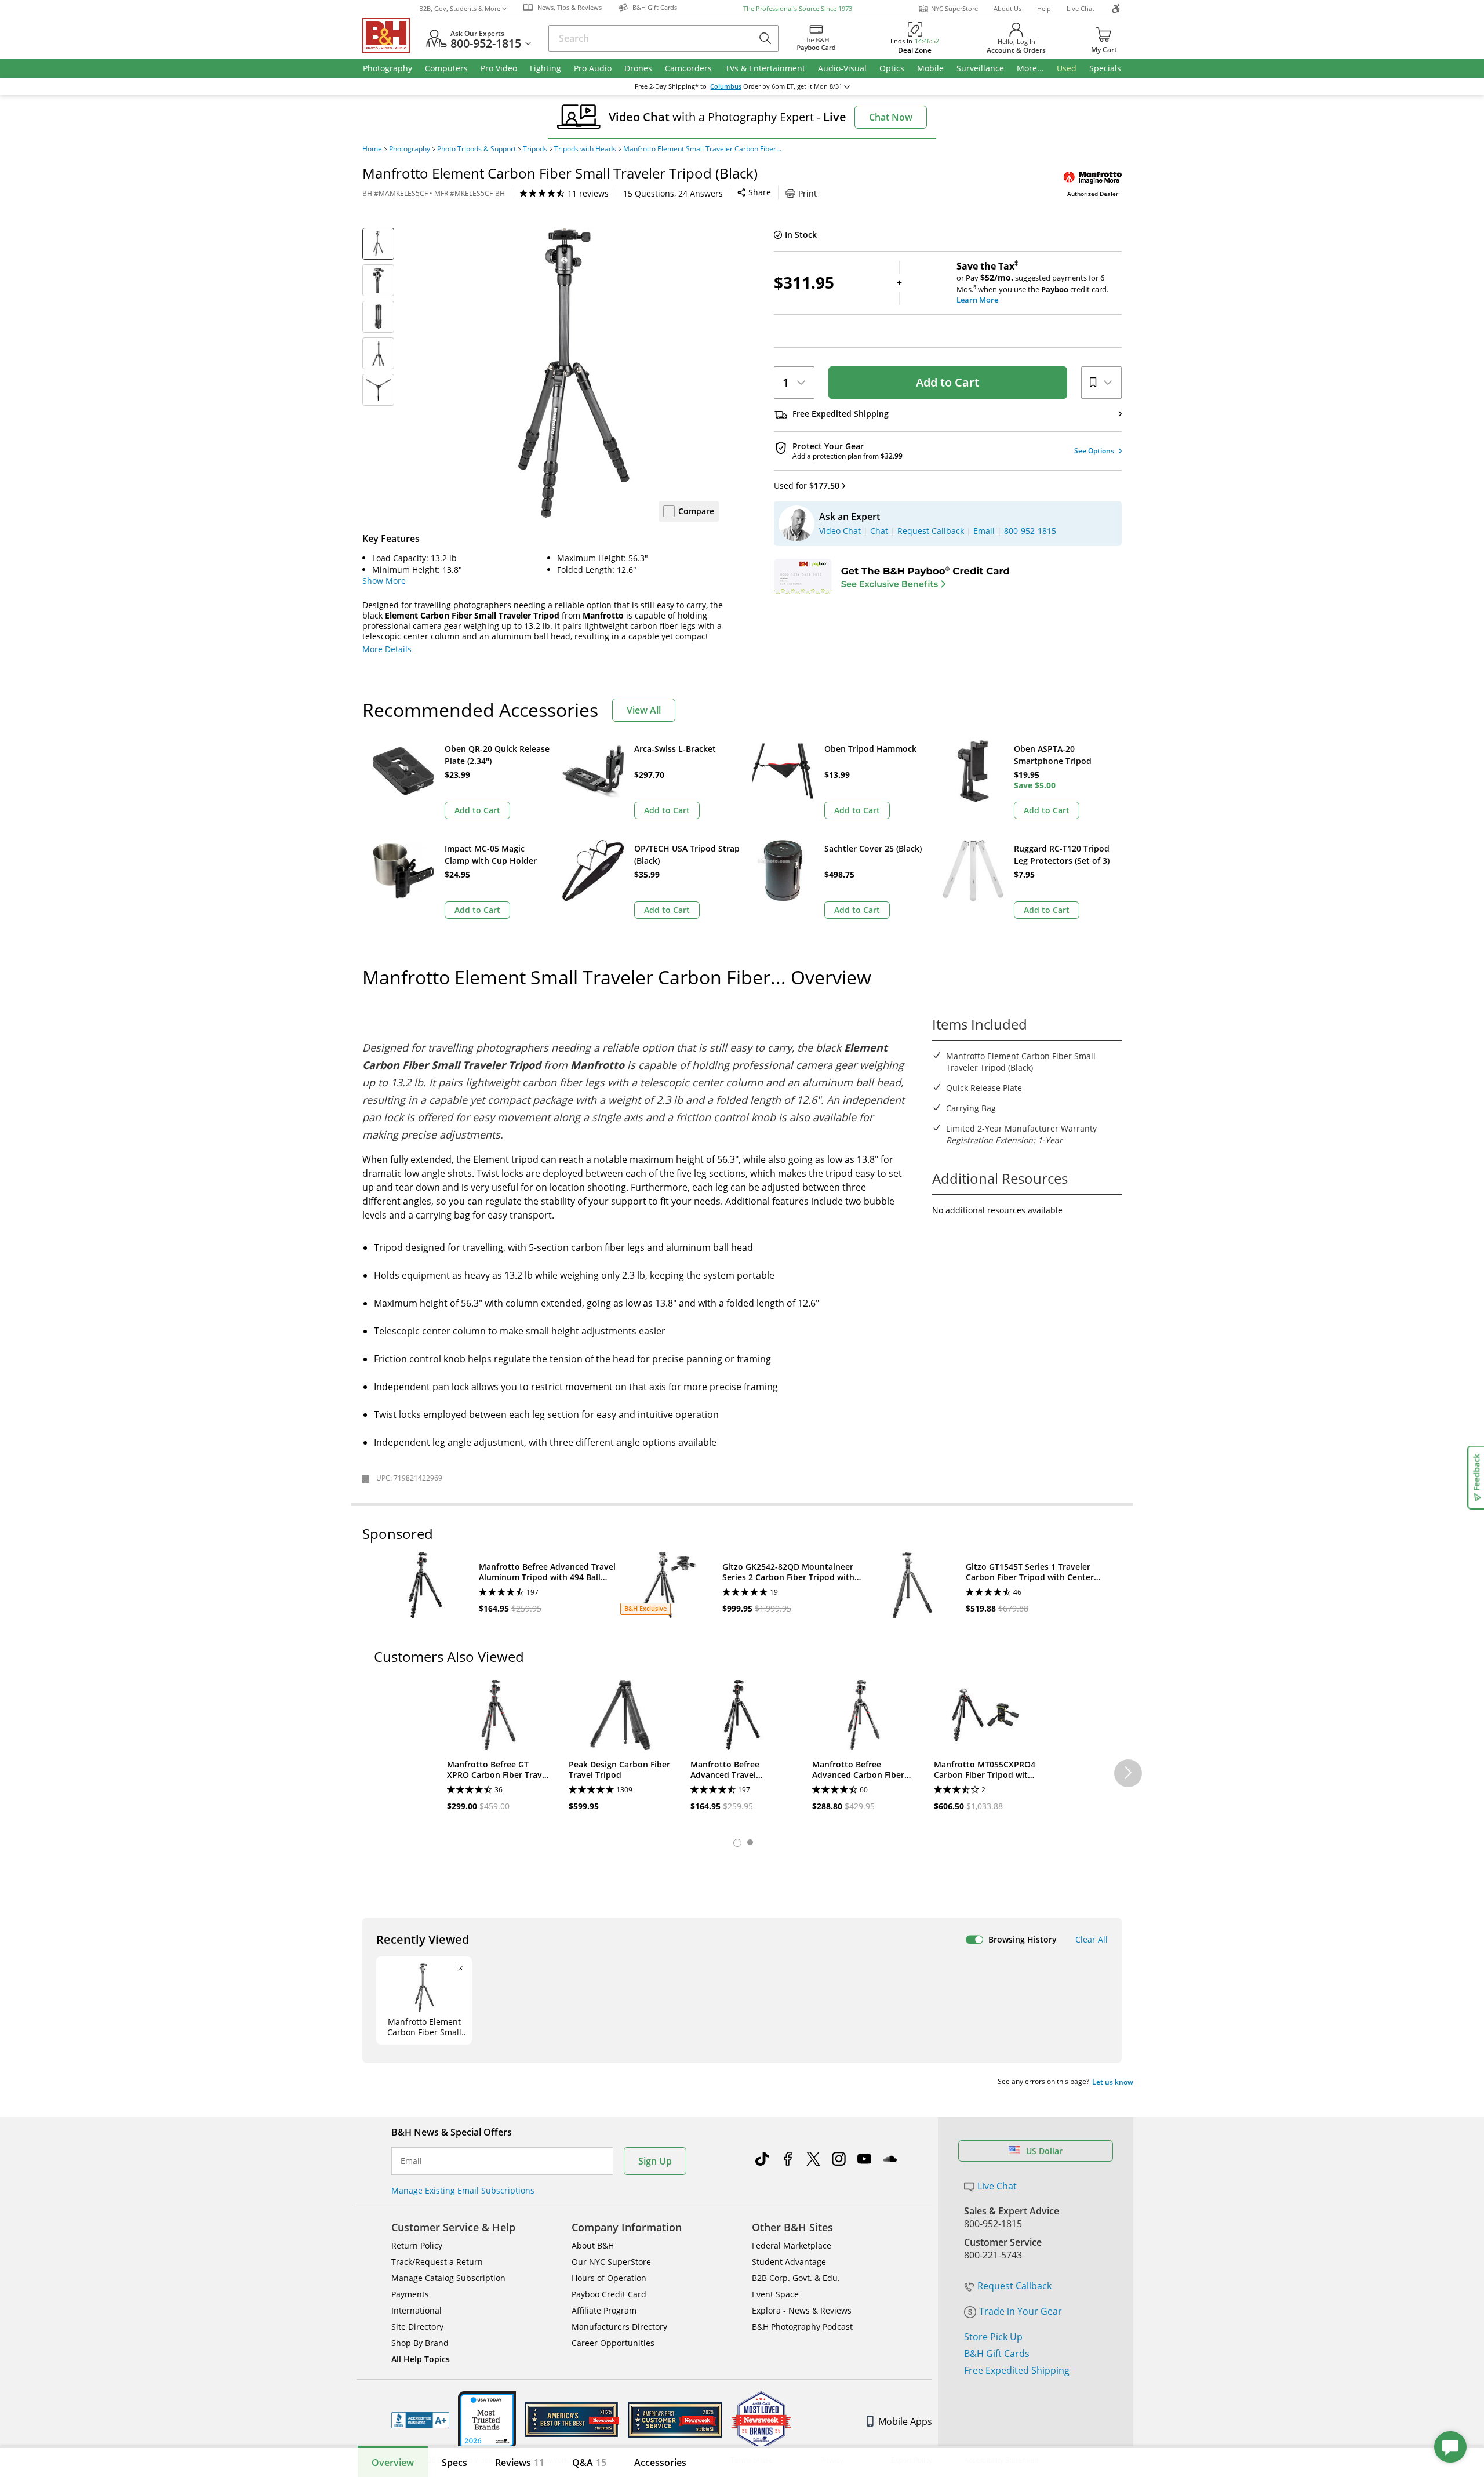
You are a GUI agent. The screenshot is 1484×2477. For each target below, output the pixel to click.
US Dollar (1044, 2151)
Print (808, 193)
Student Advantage (789, 2262)
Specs (454, 2463)
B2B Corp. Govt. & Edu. (796, 2278)
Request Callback (1014, 2286)
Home (372, 149)
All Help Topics (421, 2359)
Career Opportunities (613, 2343)
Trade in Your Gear (1021, 2311)
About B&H (593, 2245)
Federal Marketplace (792, 2245)
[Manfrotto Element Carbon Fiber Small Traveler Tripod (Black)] (574, 373)
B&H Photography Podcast (802, 2327)
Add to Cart (947, 382)
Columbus (726, 86)
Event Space (775, 2294)
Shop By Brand (420, 2343)
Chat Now (891, 117)
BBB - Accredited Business (420, 2420)
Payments (410, 2294)
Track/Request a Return (437, 2262)
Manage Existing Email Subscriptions (463, 2190)
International (417, 2310)
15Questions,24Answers (673, 193)
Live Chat (1081, 8)
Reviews (520, 2463)
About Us (1007, 8)
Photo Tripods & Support (477, 149)
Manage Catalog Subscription (448, 2278)
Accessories (660, 2463)
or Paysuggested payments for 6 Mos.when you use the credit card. (1032, 283)
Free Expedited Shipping (1017, 2370)
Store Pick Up (993, 2337)
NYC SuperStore (954, 8)
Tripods (535, 149)
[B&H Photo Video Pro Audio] (391, 35)
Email (411, 2161)
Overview (393, 2463)
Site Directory (417, 2327)
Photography (410, 149)
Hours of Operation (609, 2278)
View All (644, 710)
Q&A (589, 2463)
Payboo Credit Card (609, 2294)
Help (1044, 8)
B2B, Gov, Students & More (460, 8)
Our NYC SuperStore (611, 2262)
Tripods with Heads (585, 149)
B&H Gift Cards (997, 2354)
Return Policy (417, 2245)
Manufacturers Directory (619, 2327)
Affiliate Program (604, 2310)
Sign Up (655, 2161)
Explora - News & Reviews (802, 2310)
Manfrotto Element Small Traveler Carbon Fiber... (702, 149)
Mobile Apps (905, 2421)
